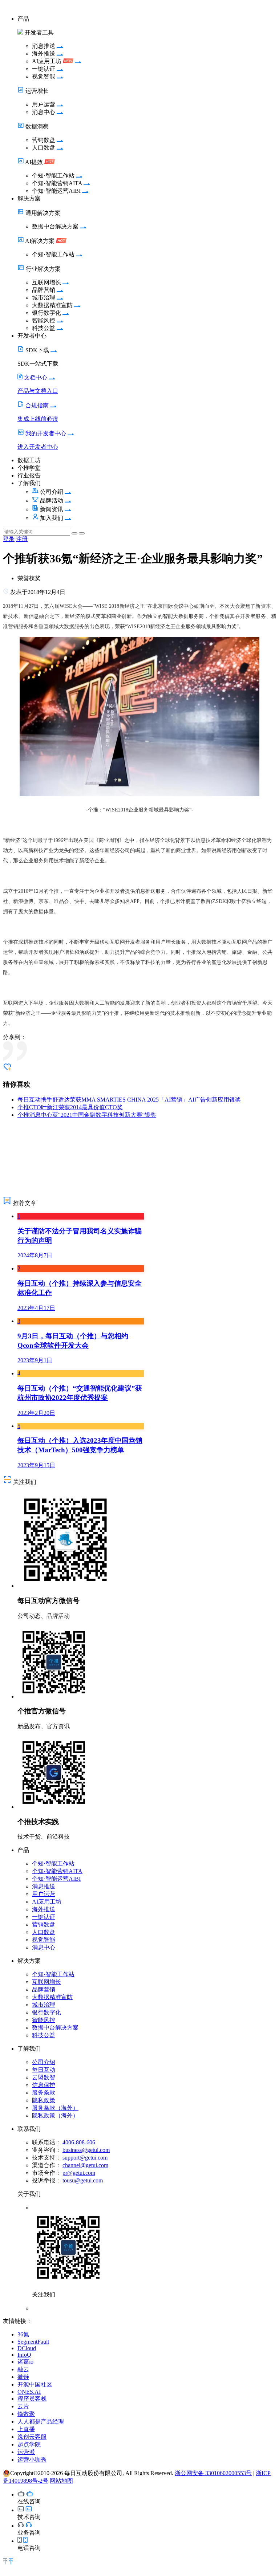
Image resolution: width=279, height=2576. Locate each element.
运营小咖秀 (32, 2460)
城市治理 (44, 2005)
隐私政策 (44, 2100)
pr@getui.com (79, 2173)
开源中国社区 (35, 2384)
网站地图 (61, 2481)
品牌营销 (44, 1989)
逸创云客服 (32, 2437)
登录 (9, 539)
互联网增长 (46, 1982)
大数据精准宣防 (52, 1997)
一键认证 (44, 1917)
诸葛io (25, 2362)
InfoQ (24, 2355)
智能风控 (44, 2020)
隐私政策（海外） (55, 2115)
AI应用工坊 (47, 1902)
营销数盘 (44, 1924)
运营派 (26, 2452)
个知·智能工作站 (53, 1863)
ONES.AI (29, 2392)
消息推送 (44, 1886)
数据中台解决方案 (55, 2028)
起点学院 (29, 2444)
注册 (22, 539)
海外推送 (44, 1909)
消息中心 (44, 1947)
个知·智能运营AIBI (56, 1879)
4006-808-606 (79, 2142)
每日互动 (44, 2070)
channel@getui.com (85, 2165)
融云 (23, 2369)
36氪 (23, 2334)
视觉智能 (44, 1940)
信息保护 (44, 2085)
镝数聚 (26, 2414)
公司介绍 (44, 2062)
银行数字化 (46, 2012)
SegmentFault (33, 2342)
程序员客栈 (32, 2399)
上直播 (26, 2429)
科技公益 (44, 2035)
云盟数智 (44, 2077)
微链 (23, 2377)
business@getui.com (86, 2150)
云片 (23, 2406)
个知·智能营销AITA (57, 1871)
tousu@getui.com (83, 2180)
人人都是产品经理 (41, 2422)
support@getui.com (85, 2158)
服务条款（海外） (55, 2108)
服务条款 (44, 2093)
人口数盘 (44, 1932)
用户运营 (44, 1894)
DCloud (27, 2348)
